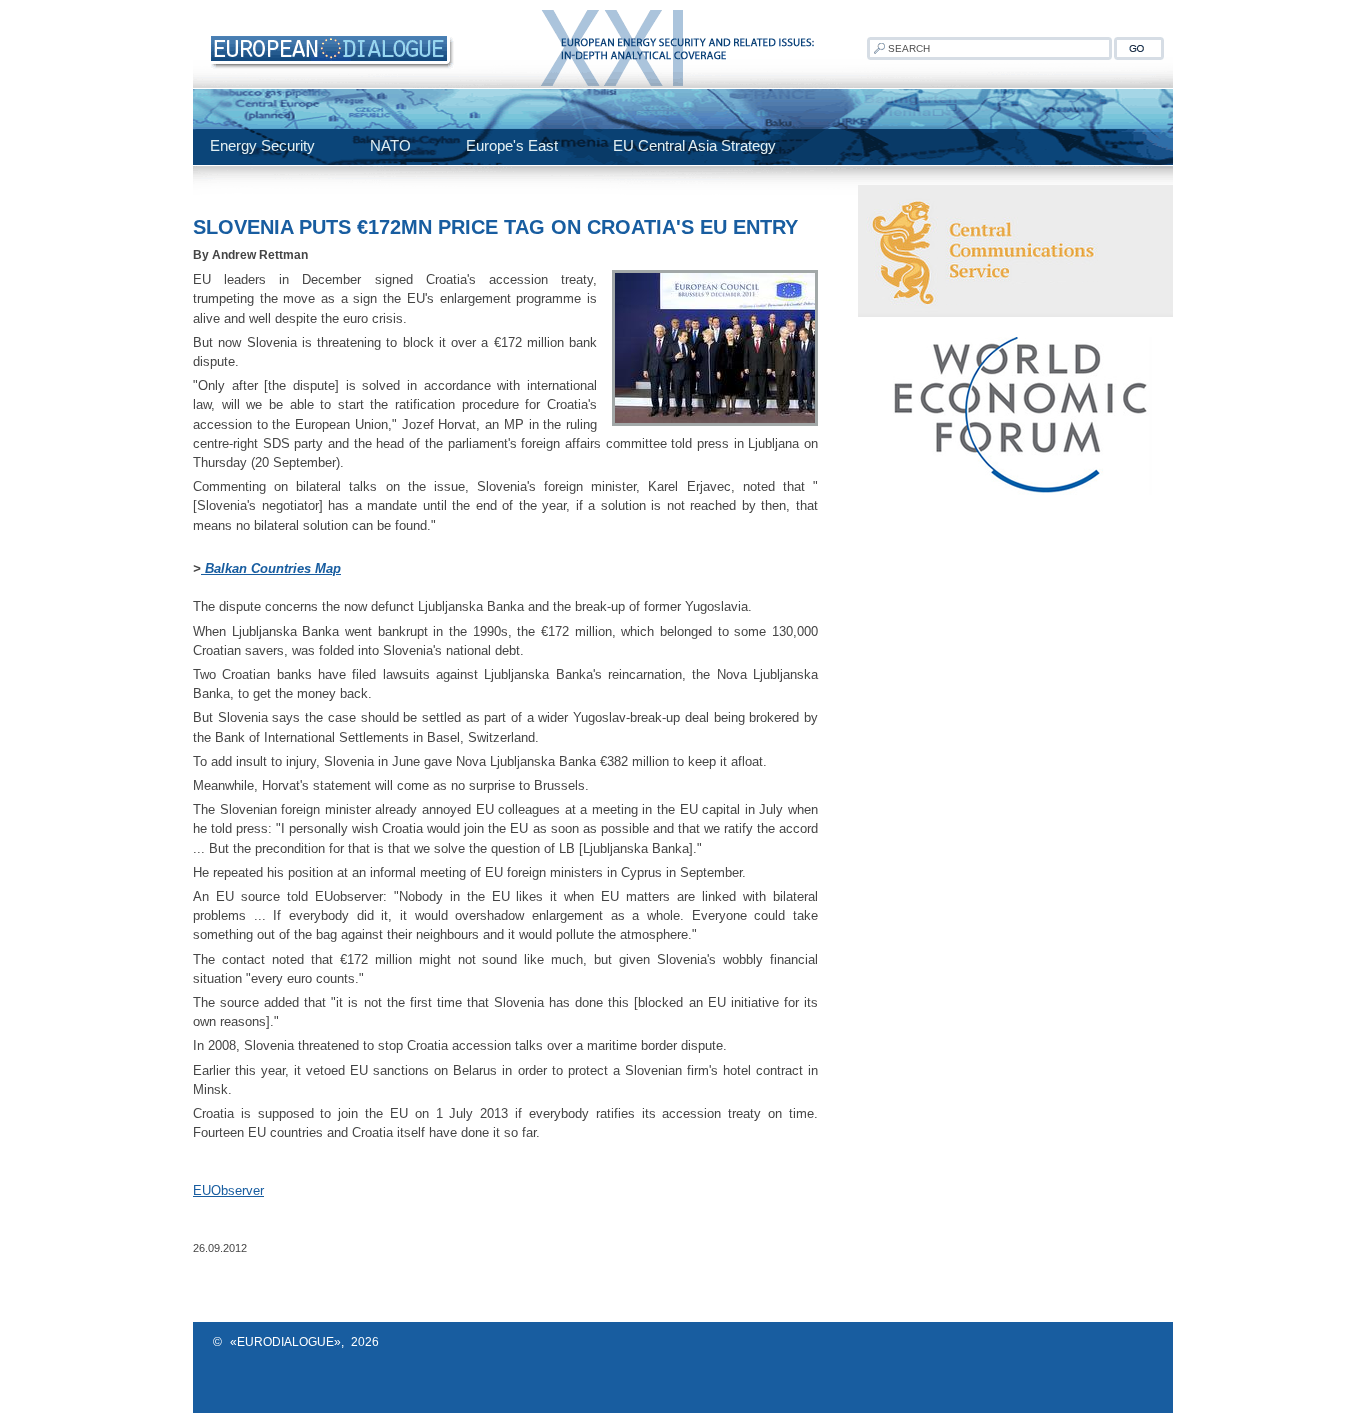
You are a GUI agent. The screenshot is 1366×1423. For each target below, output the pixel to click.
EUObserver (228, 1190)
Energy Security (262, 145)
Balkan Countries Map (271, 568)
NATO (390, 145)
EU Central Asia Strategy (694, 145)
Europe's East (512, 145)
